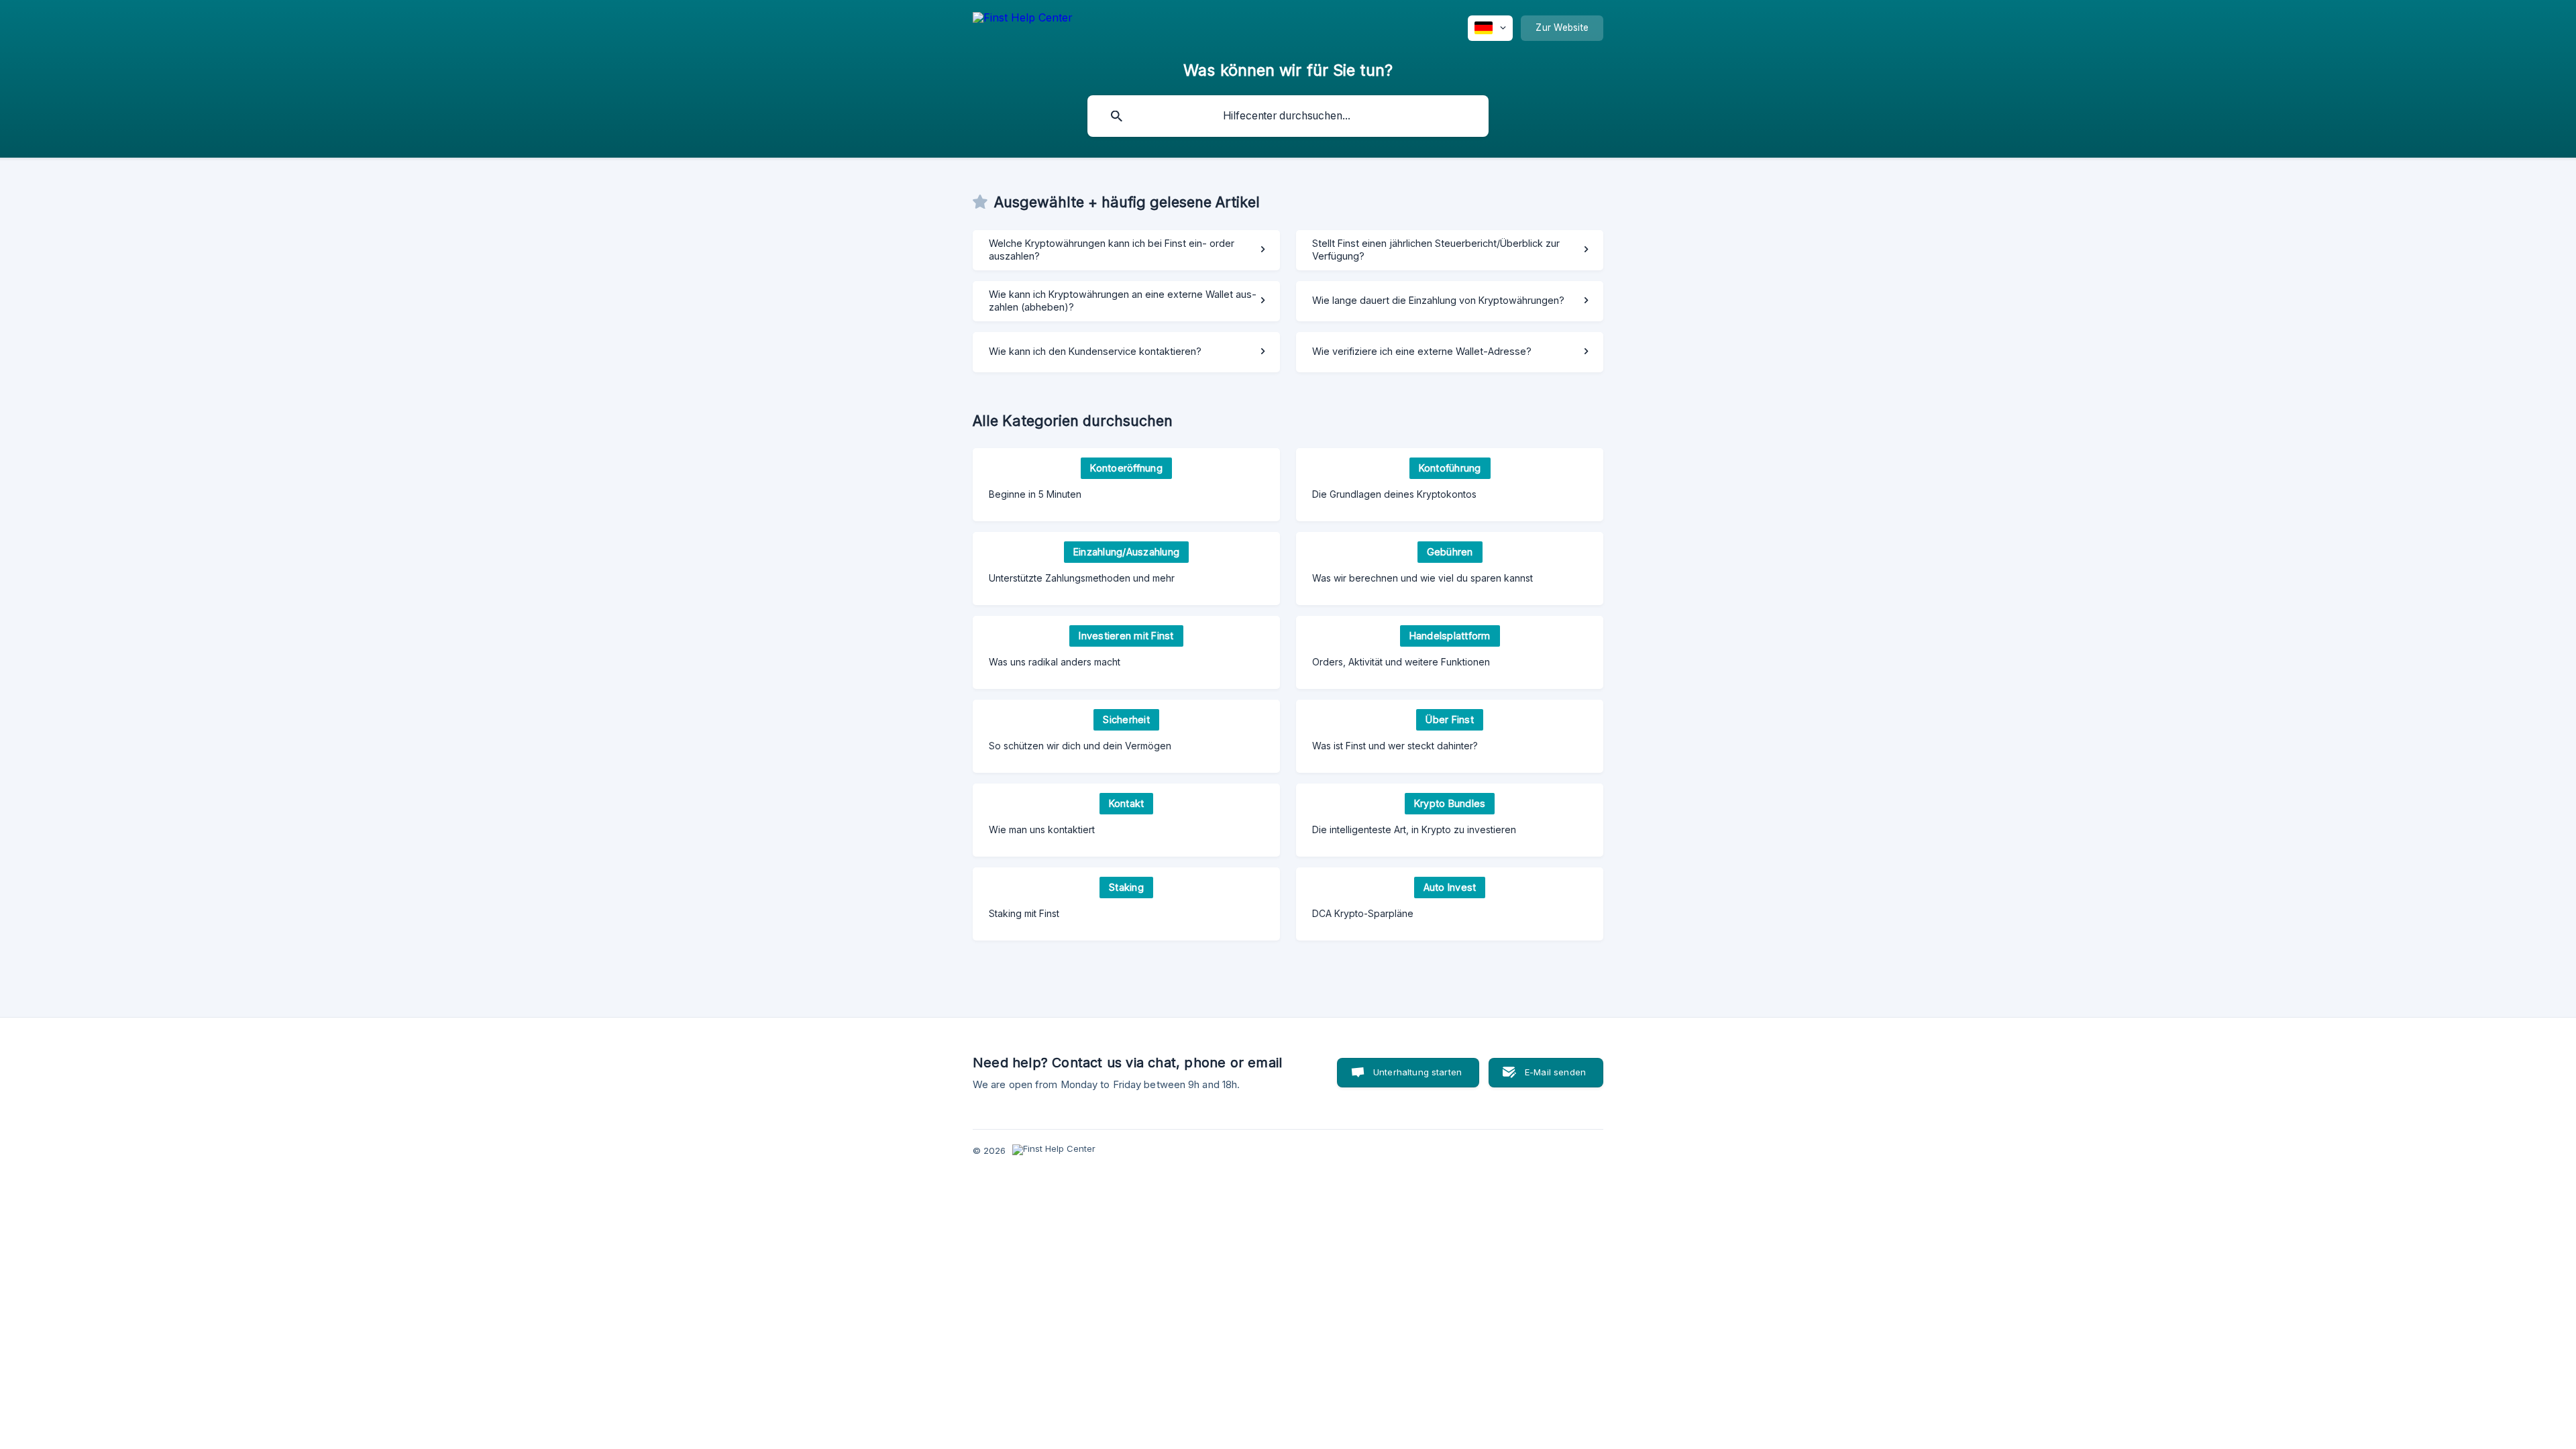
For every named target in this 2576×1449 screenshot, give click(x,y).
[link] (1126, 250)
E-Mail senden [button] (1555, 1072)
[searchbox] (1288, 116)
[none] (1023, 28)
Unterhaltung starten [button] (1417, 1072)
